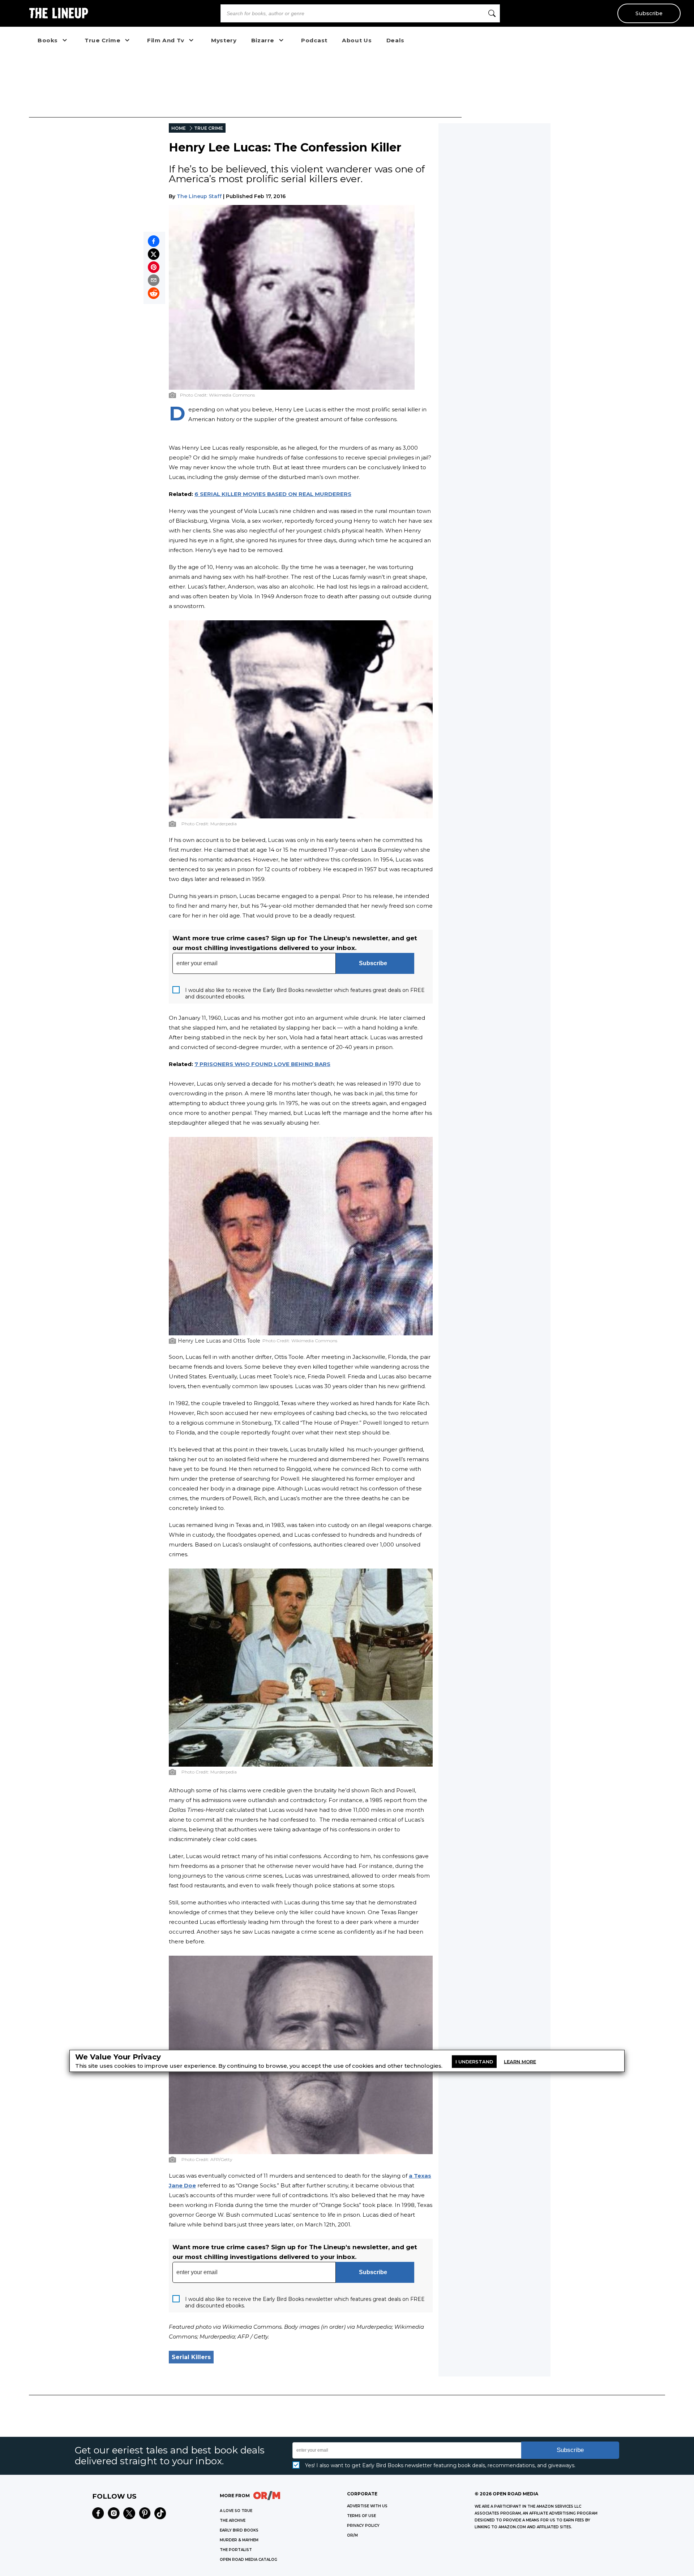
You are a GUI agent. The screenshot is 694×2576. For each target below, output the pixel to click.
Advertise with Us (367, 2506)
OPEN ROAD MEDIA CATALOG (249, 2560)
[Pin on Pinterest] (154, 267)
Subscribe (649, 13)
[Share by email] (154, 280)
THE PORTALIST (236, 2550)
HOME (179, 128)
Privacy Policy (363, 2526)
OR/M (352, 2535)
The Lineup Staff (199, 196)
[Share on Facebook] (154, 241)
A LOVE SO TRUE (236, 2511)
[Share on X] (154, 254)
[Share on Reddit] (154, 293)
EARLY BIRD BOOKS (239, 2530)
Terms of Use (361, 2516)
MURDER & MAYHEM (239, 2540)
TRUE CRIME (209, 128)
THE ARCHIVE (233, 2521)
